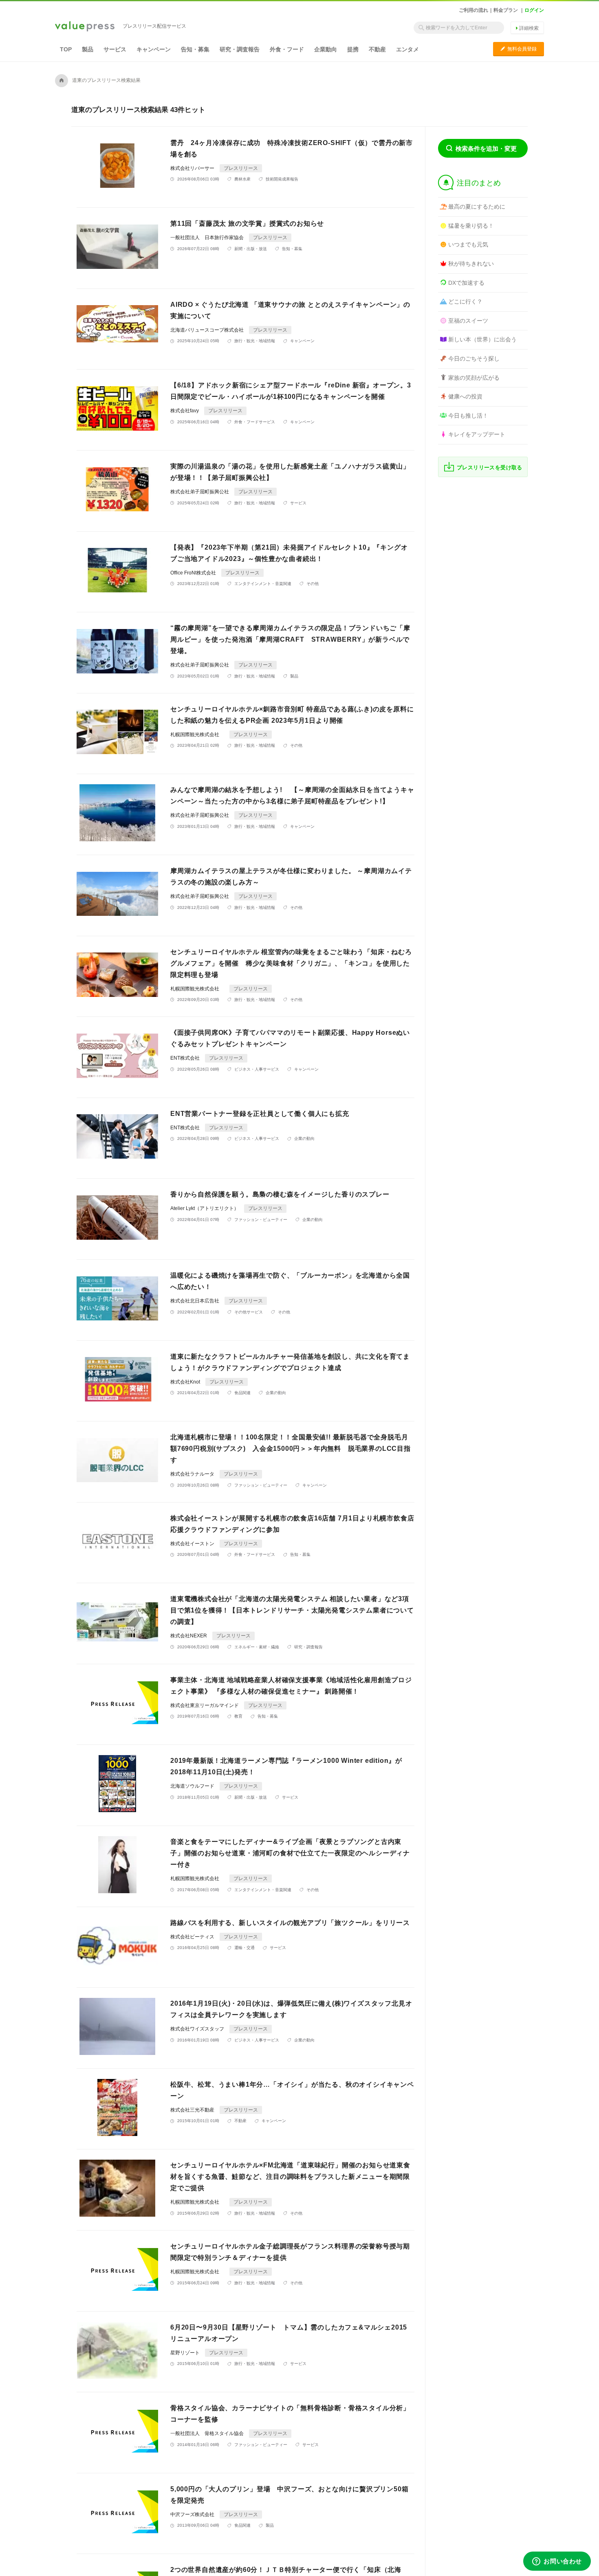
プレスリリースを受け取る (490, 467)
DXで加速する (466, 283)
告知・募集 (195, 49)
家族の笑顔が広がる (474, 378)
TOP (66, 49)
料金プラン (506, 10)
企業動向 (326, 49)
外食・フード (287, 49)
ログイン (534, 10)
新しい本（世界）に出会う (482, 339)
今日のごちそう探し (474, 359)
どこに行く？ (465, 301)
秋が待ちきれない (471, 264)
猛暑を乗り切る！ (471, 226)
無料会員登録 (519, 49)
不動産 (377, 49)
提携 (353, 49)
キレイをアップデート (477, 434)
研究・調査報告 (240, 49)
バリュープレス (85, 27)
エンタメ (407, 49)
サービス (115, 49)
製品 (88, 49)
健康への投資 (465, 396)
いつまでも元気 (468, 244)
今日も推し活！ (468, 416)
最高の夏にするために (477, 207)
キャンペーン (154, 49)
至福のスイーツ (468, 321)
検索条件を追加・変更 (486, 148)
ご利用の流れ (473, 10)
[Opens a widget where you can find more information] (557, 2562)
